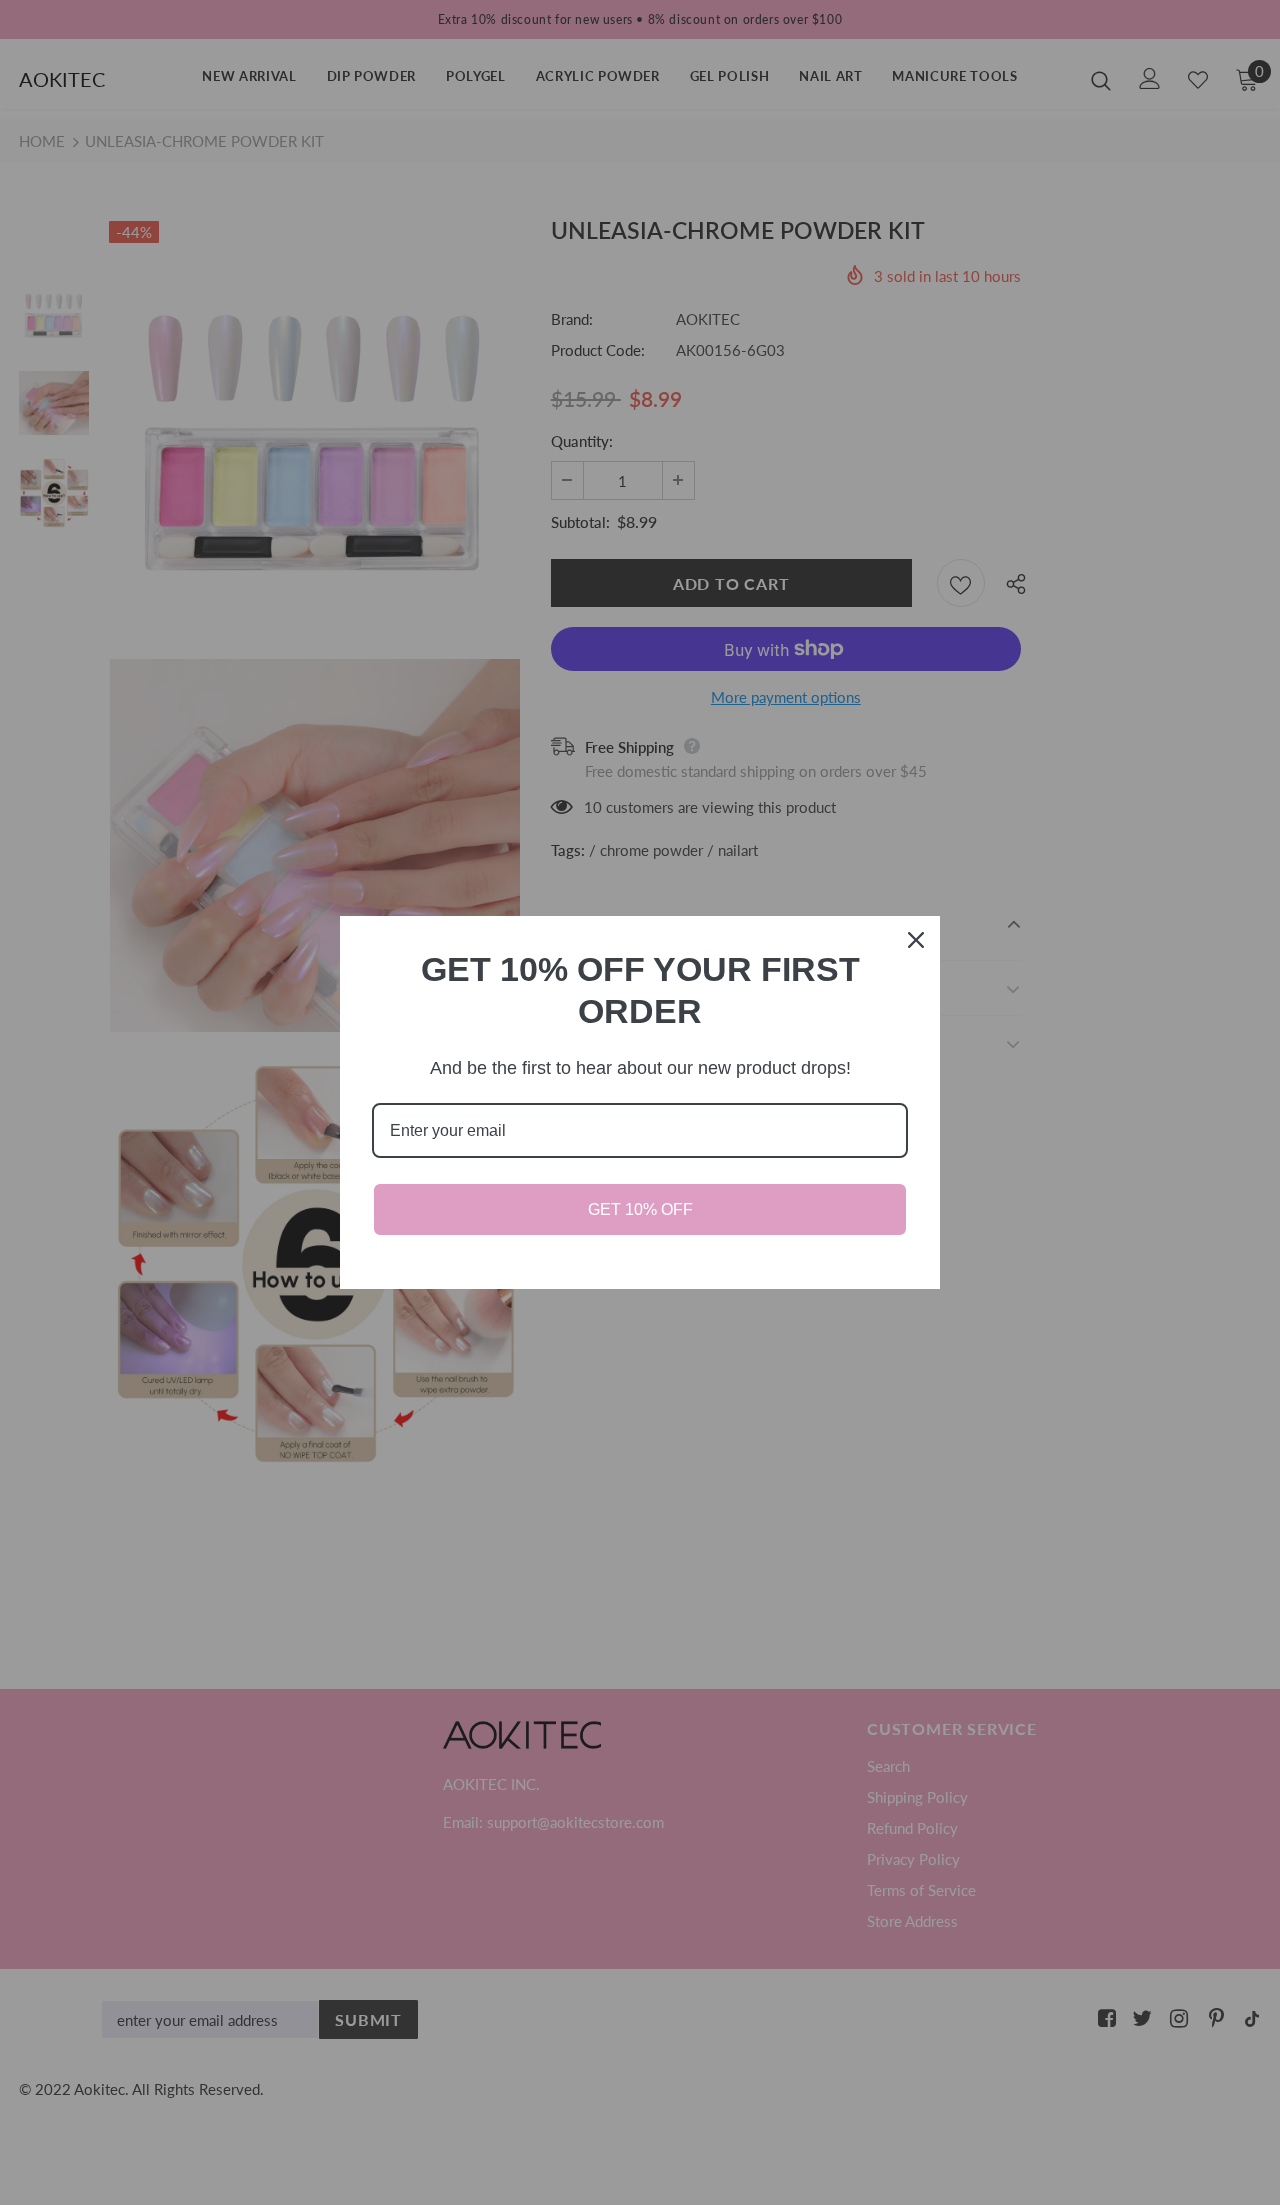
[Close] (916, 940)
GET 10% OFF (640, 1209)
